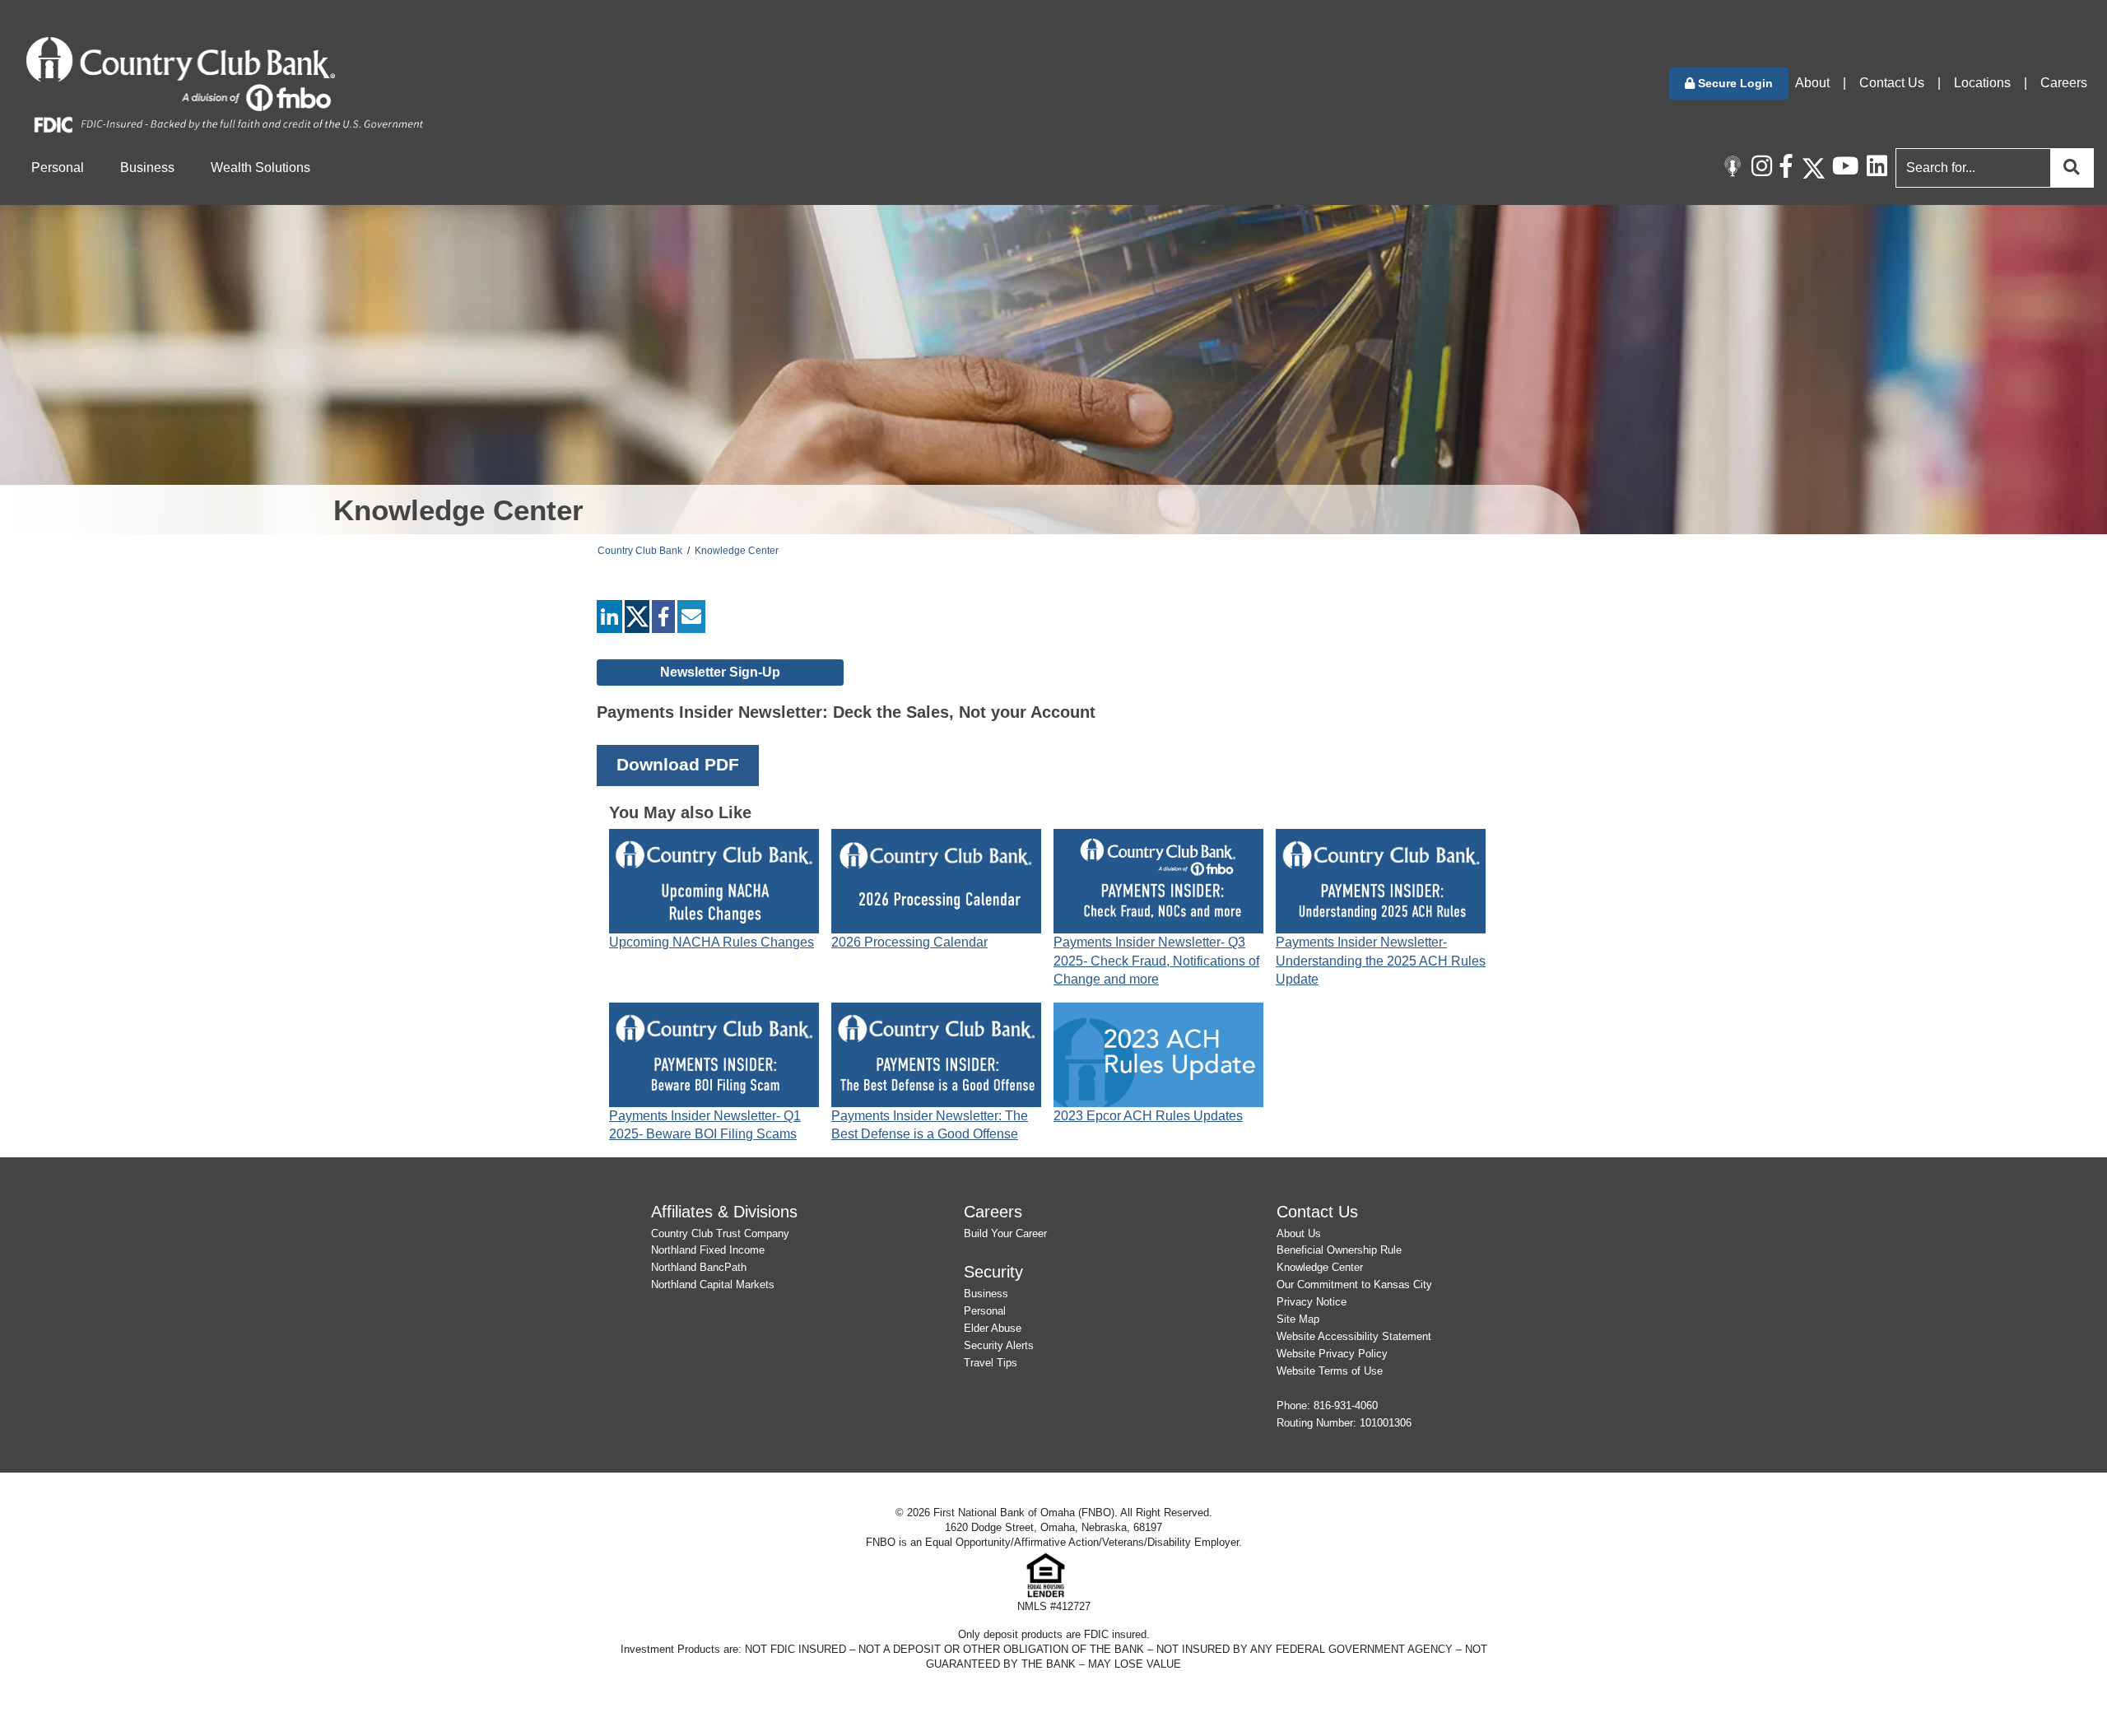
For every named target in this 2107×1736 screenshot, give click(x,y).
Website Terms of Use (1330, 1371)
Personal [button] (58, 168)
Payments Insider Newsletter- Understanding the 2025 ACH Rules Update (1381, 961)
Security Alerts (999, 1345)
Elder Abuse (993, 1328)
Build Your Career (1005, 1233)
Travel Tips (991, 1363)
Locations (1982, 83)
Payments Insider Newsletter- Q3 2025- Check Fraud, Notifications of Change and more (1156, 961)
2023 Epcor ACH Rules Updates (1148, 1116)
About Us (1299, 1233)
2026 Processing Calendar (909, 942)
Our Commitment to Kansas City (1354, 1285)
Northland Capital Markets (713, 1285)
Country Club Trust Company (720, 1233)
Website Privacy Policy (1332, 1354)
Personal (985, 1311)
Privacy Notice (1312, 1302)
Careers (2064, 83)
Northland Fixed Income (708, 1250)
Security (993, 1271)
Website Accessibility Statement (1354, 1336)
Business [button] (147, 168)
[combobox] (1991, 168)
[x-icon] (1813, 168)
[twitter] (637, 620)
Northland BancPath (699, 1267)
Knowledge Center (737, 551)
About (1812, 83)
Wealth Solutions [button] (260, 168)
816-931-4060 (1346, 1406)
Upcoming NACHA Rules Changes (712, 942)
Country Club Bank (640, 551)
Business (986, 1294)
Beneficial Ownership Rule (1339, 1250)
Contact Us (1892, 83)
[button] (1729, 84)
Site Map (1298, 1319)
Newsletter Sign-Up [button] (720, 672)
